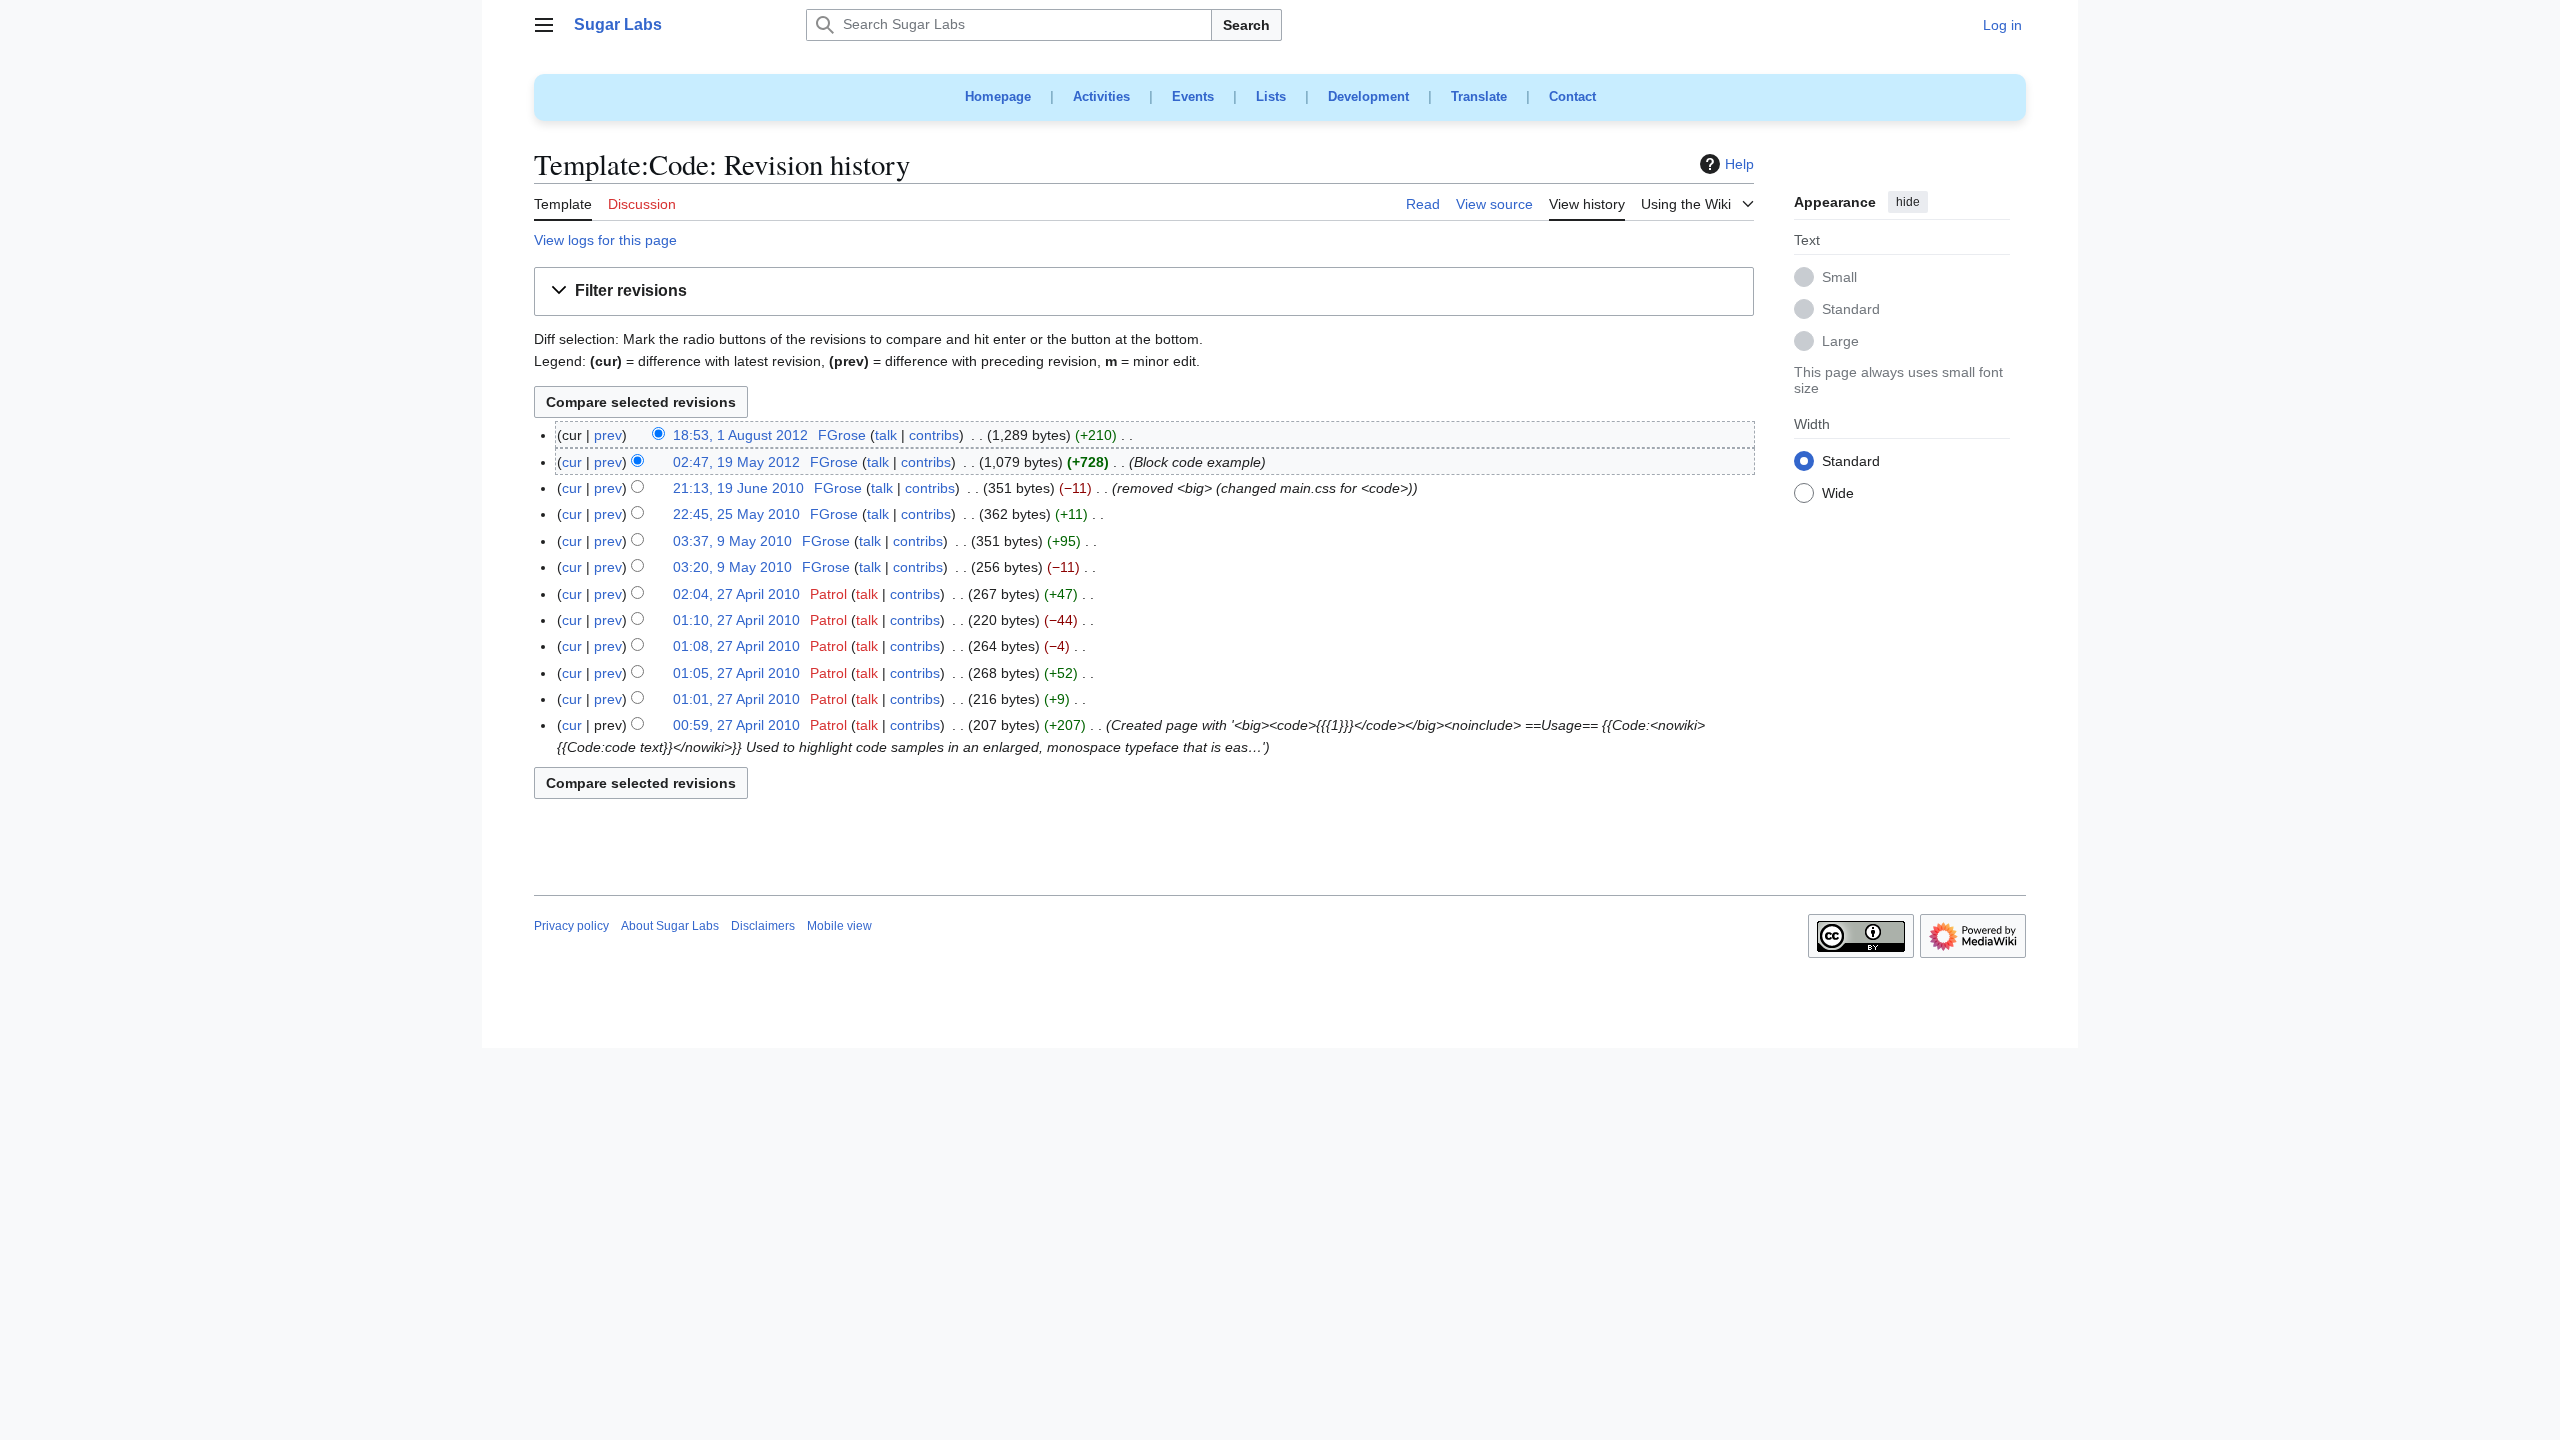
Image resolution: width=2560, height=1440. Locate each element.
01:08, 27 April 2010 (736, 646)
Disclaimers (763, 926)
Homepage (998, 96)
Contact (1572, 96)
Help (1739, 164)
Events (1193, 96)
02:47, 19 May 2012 (736, 462)
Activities (1101, 96)
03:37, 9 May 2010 (732, 541)
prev (608, 435)
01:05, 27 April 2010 (736, 673)
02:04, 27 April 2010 (736, 594)
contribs (934, 435)
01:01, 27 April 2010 (736, 699)
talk (886, 435)
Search (1246, 25)
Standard (1851, 310)
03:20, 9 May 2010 (732, 567)
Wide (1838, 494)
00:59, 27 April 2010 (736, 725)
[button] (544, 25)
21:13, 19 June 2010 (738, 488)
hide (1908, 202)
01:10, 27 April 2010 (736, 620)
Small (1839, 278)
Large (1840, 342)
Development (1368, 96)
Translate (1479, 96)
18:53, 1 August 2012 (740, 435)
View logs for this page (605, 240)
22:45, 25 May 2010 (736, 514)
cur (572, 462)
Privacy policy (571, 926)
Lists (1271, 96)
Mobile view (839, 926)
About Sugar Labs (670, 926)
